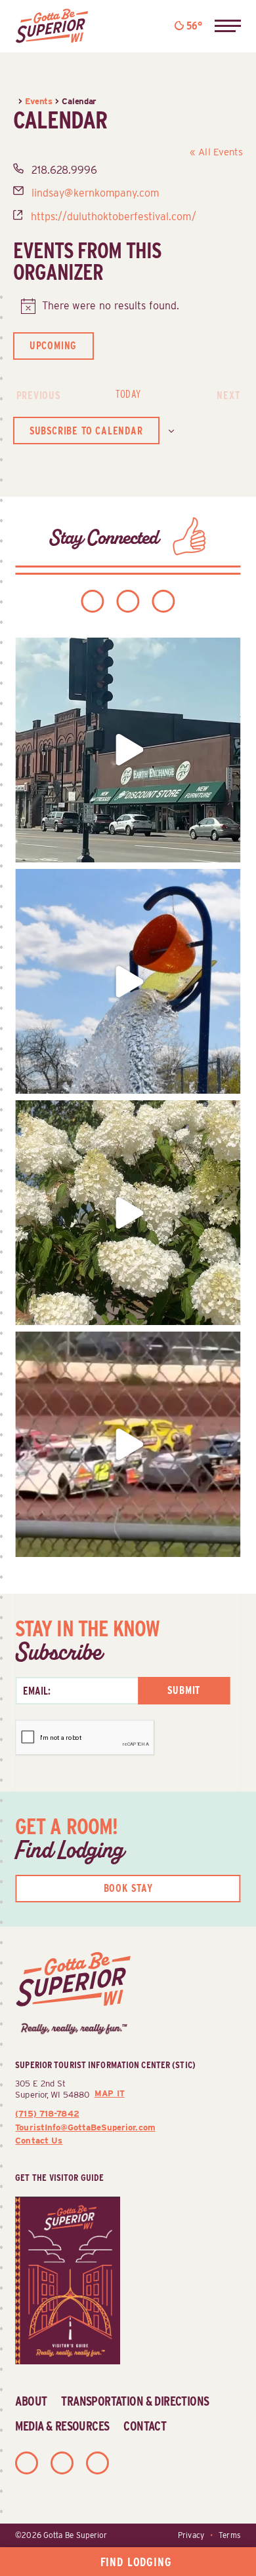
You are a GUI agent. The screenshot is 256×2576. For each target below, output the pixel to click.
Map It (110, 2093)
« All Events (217, 152)
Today (128, 394)
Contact (145, 2426)
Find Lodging (136, 2562)
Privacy (191, 2535)
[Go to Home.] (16, 101)
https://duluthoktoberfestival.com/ (113, 217)
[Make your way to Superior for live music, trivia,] (128, 981)
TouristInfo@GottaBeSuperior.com (85, 2127)
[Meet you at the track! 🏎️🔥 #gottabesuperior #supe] (128, 1444)
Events (38, 101)
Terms (229, 2535)
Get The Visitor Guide (59, 2177)
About (31, 2401)
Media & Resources (62, 2426)
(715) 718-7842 (47, 2113)
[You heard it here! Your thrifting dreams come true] (128, 750)
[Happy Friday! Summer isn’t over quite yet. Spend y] (128, 1213)
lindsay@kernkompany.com (95, 193)
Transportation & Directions (135, 2401)
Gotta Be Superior (75, 2535)
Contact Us (39, 2140)
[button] (228, 26)
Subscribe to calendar (86, 431)
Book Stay (128, 1888)
